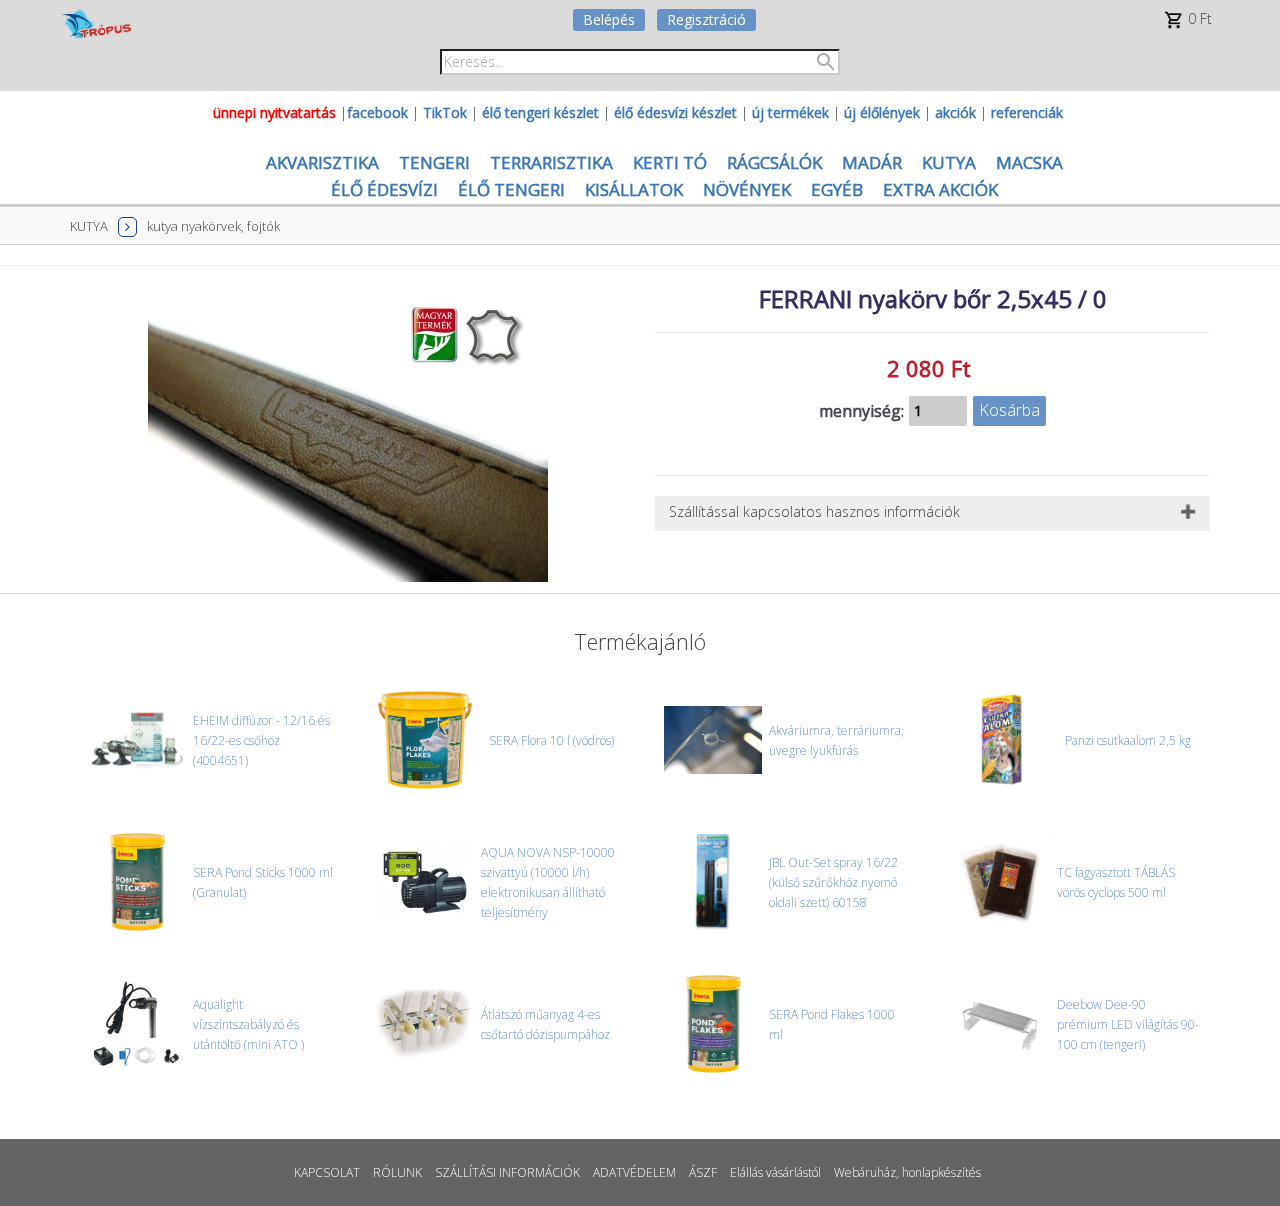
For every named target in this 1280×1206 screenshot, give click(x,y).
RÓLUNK (397, 1172)
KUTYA (949, 162)
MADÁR (872, 162)
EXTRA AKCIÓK (940, 189)
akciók (955, 112)
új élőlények (882, 112)
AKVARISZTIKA (322, 162)
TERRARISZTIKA (551, 162)
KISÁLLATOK (634, 189)
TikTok (445, 112)
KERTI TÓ (670, 162)
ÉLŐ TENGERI (511, 189)
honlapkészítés (941, 1172)
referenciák (1027, 112)
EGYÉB (837, 189)
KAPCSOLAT (327, 1172)
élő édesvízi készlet (675, 112)
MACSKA (1029, 162)
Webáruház (865, 1172)
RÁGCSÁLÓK (774, 162)
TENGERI (434, 162)
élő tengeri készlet (540, 112)
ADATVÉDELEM (634, 1172)
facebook (377, 112)
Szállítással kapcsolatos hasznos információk (814, 511)
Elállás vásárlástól (775, 1172)
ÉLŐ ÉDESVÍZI (384, 189)
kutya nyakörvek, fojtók (213, 226)
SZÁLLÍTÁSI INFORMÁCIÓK (507, 1172)
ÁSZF (703, 1172)
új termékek (790, 112)
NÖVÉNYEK (747, 189)
